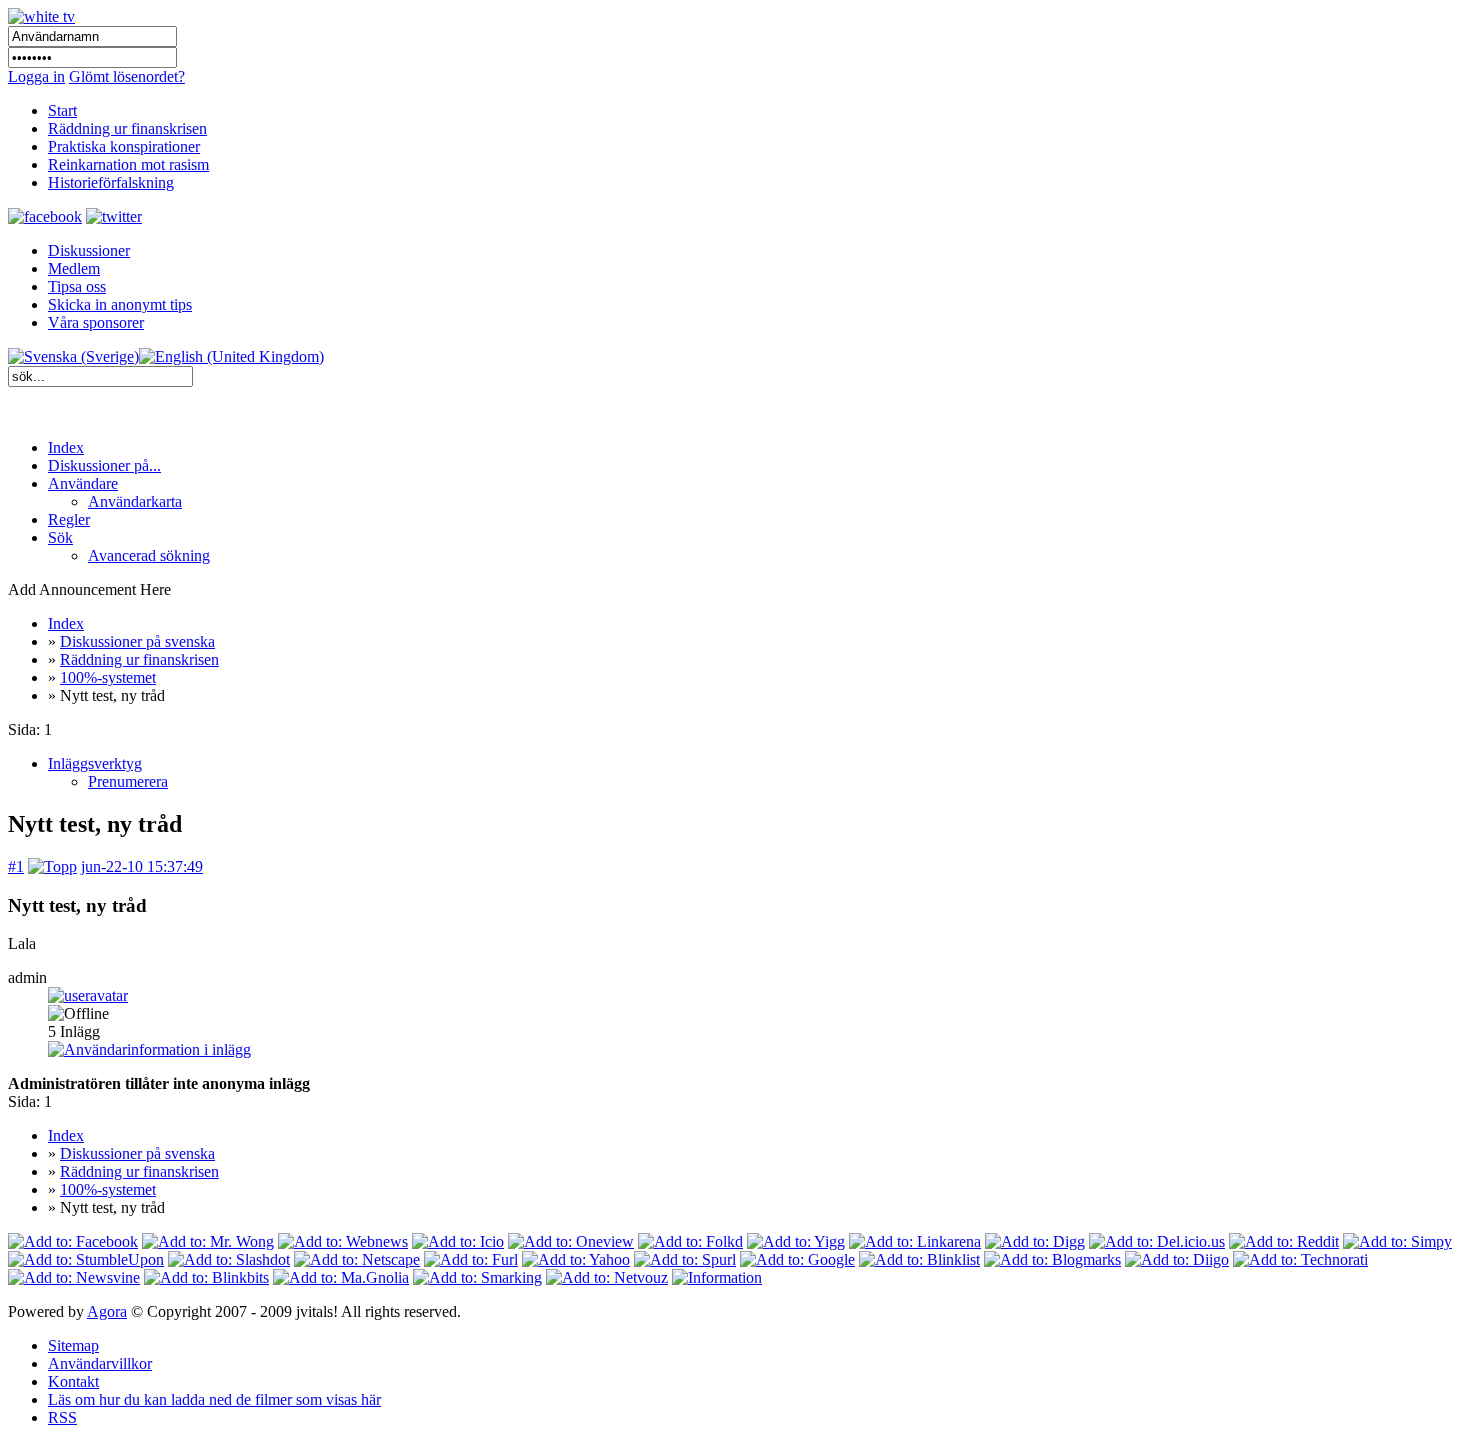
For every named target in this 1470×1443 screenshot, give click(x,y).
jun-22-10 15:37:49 (142, 866)
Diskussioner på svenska (137, 641)
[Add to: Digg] (1035, 1241)
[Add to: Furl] (471, 1259)
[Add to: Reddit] (1284, 1241)
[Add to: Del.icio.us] (1157, 1241)
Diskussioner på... (104, 465)
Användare (83, 483)
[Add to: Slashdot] (229, 1259)
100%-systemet (108, 677)
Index (66, 447)
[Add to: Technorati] (1300, 1259)
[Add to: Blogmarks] (1052, 1259)
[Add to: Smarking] (477, 1277)
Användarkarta (135, 501)
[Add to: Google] (797, 1259)
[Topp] (52, 866)
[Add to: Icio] (458, 1241)
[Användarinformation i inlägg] (149, 1049)
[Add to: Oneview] (571, 1241)
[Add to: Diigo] (1177, 1259)
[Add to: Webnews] (343, 1241)
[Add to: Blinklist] (919, 1259)
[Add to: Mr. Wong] (208, 1241)
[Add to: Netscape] (357, 1259)
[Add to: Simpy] (1397, 1241)
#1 (16, 866)
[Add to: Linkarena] (915, 1241)
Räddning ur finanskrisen (139, 659)
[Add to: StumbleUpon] (86, 1259)
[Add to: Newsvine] (74, 1277)
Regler (69, 519)
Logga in (36, 76)
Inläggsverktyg (95, 763)
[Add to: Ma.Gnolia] (341, 1277)
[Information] (717, 1277)
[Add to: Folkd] (690, 1241)
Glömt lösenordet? (127, 76)
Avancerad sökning (149, 555)
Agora (107, 1311)
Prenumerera (128, 781)
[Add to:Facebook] (73, 1241)
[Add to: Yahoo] (576, 1259)
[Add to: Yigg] (796, 1241)
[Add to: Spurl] (685, 1259)
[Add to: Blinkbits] (206, 1277)
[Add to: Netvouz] (607, 1277)
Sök (60, 537)
